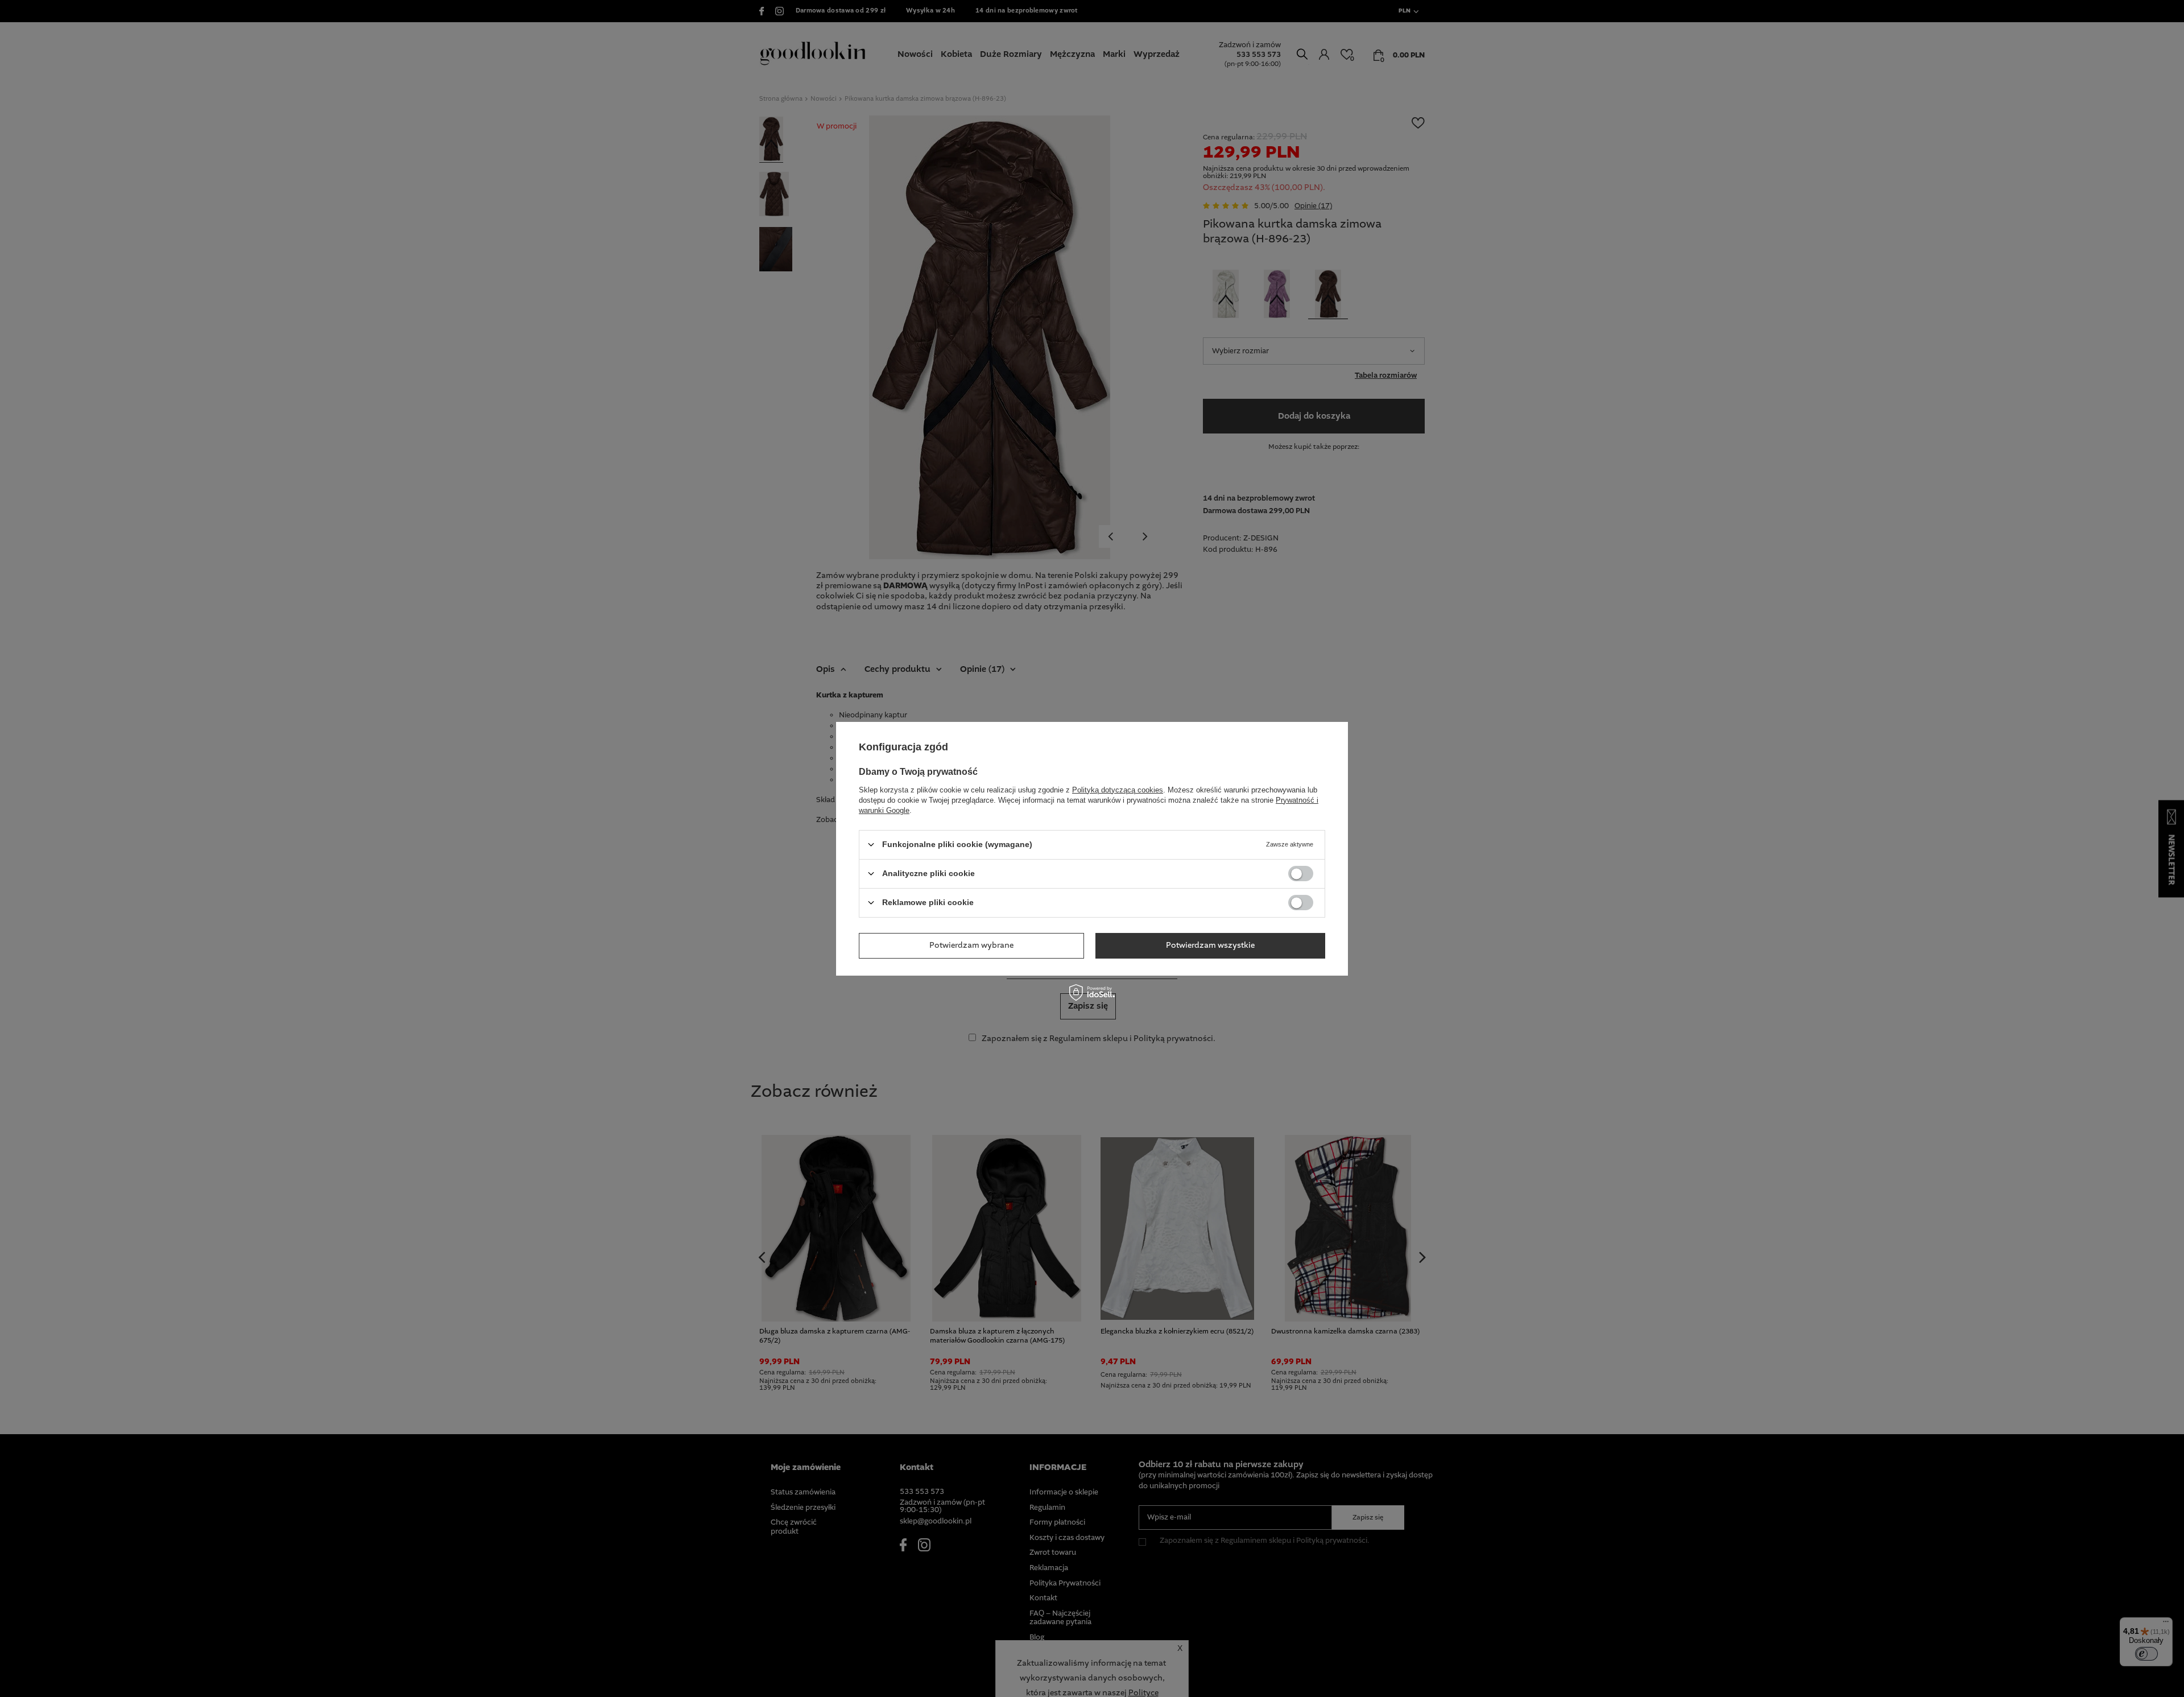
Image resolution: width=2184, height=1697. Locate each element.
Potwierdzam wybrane (971, 945)
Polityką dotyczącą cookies (1118, 789)
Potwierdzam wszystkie (1210, 945)
